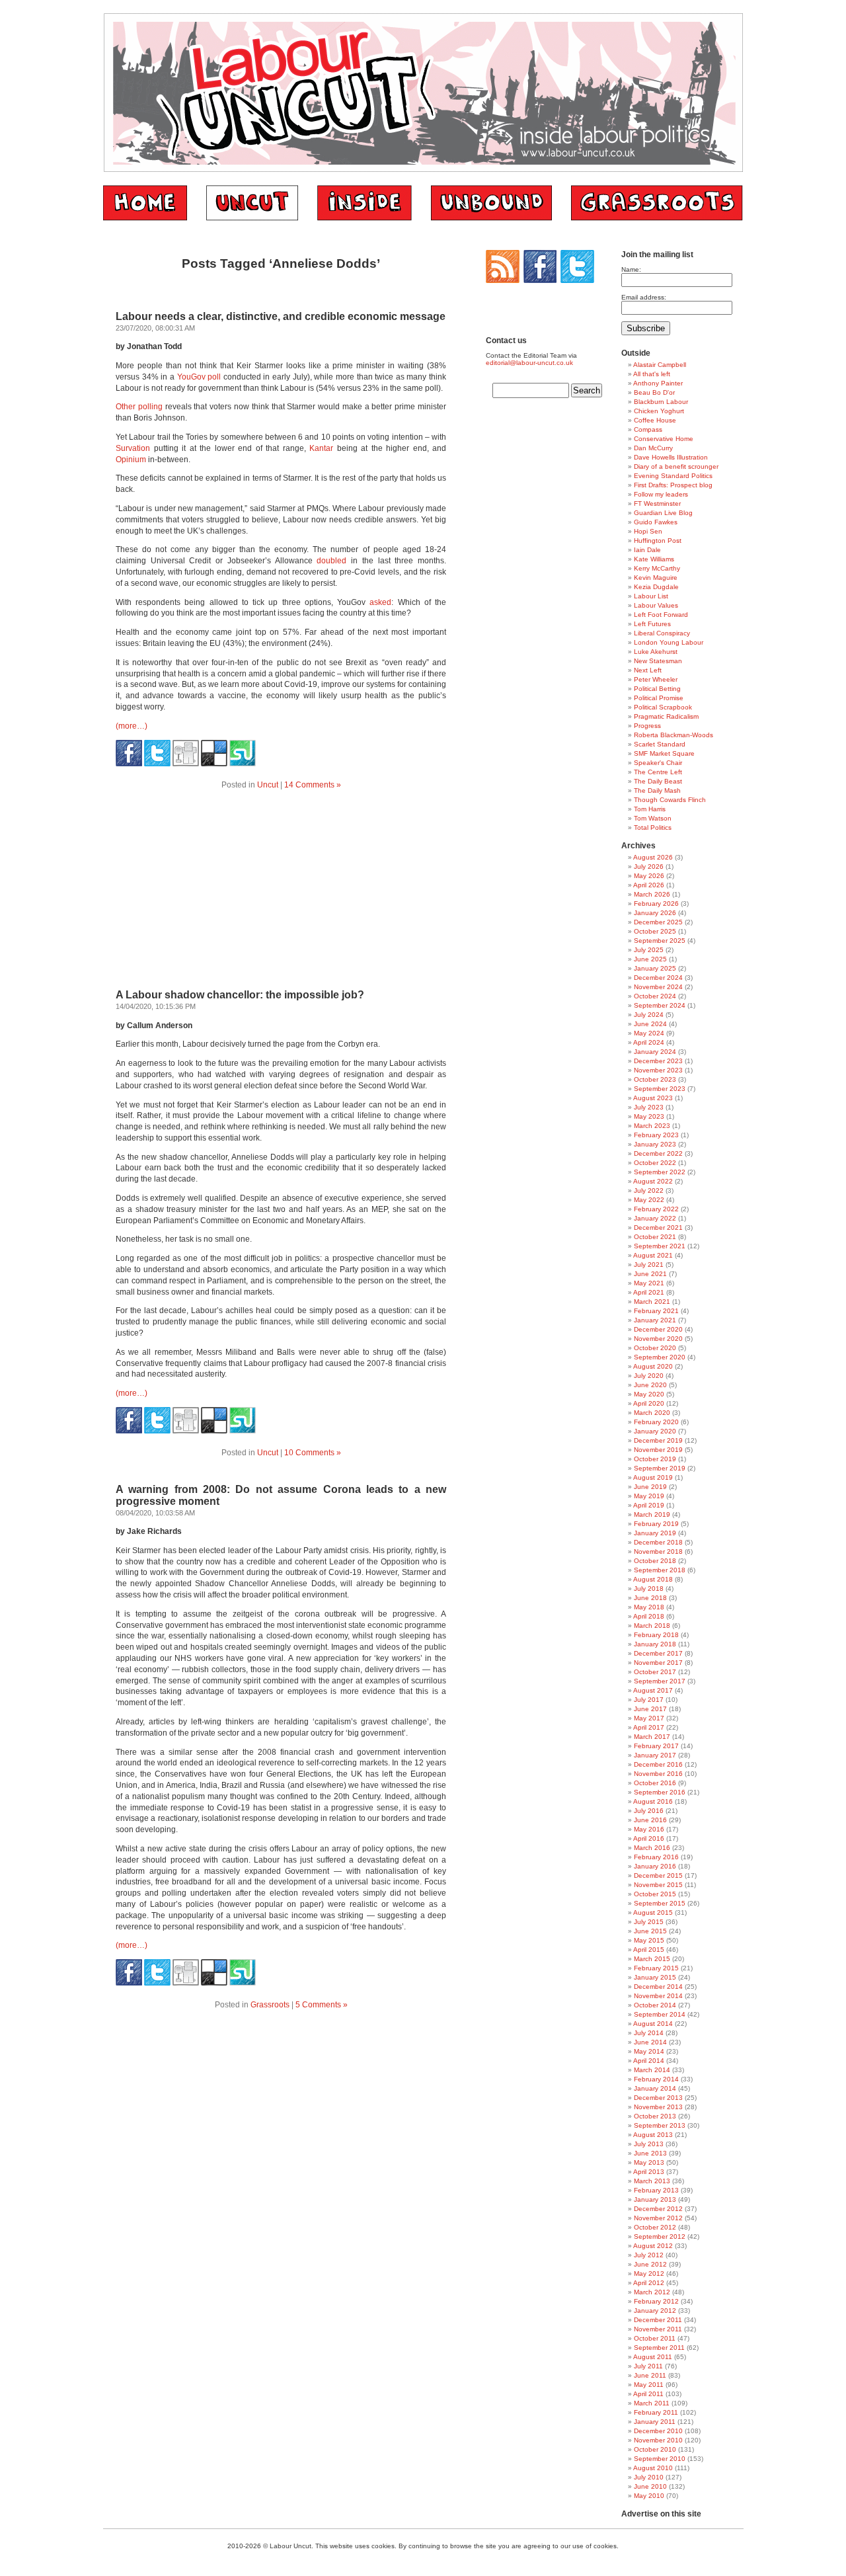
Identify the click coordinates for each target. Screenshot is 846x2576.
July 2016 (649, 1811)
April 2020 (649, 1403)
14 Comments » (313, 785)
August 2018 (653, 1579)
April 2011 (648, 2394)
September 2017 (660, 1681)
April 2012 (649, 2283)
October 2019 (655, 1459)
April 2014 (649, 2061)
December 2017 (658, 1653)
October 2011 (655, 2338)
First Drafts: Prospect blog (673, 485)
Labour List (651, 596)
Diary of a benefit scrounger (676, 466)
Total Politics (653, 827)
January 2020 (655, 1431)
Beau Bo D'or (654, 392)
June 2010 (650, 2486)
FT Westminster (657, 503)
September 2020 (660, 1357)
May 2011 (649, 2385)
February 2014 (656, 2079)
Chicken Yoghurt (659, 411)
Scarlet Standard (660, 744)
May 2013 (649, 2162)
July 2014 (649, 2033)
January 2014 (655, 2088)
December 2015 (658, 1875)
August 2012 (653, 2246)
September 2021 (660, 1246)
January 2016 (655, 1866)
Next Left (648, 670)
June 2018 (650, 1598)
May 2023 (649, 1116)
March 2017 (652, 1737)
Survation (133, 448)
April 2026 (649, 885)
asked (380, 602)
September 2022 (660, 1172)
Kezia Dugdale (656, 587)
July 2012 (649, 2255)
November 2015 (658, 1885)
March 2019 (652, 1514)
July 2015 (649, 1922)
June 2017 (650, 1709)
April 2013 (649, 2172)
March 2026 (652, 894)
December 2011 (658, 2320)
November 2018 (658, 1551)
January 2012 (655, 2311)
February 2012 (656, 2301)
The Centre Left (658, 772)
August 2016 (653, 1801)
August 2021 (653, 1255)
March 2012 (652, 2292)
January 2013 (655, 2199)
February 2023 (656, 1135)
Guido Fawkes (656, 522)
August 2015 (653, 1912)
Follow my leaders (661, 494)
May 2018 (649, 1607)
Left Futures (652, 624)
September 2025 (660, 941)
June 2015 (650, 1931)
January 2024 (655, 1052)
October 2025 (655, 931)
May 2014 (649, 2051)
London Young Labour (669, 642)
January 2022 (655, 1218)
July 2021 (649, 1265)
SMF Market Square (664, 753)
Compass (648, 429)
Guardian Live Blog (663, 513)
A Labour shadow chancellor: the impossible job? (240, 995)
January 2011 (655, 2422)
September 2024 (660, 1005)
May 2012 (649, 2274)
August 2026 (653, 857)
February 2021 (656, 1311)
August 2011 (653, 2357)
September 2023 (660, 1089)
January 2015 (655, 1977)
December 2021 (658, 1228)
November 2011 (658, 2329)
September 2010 (660, 2459)
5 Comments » (322, 2005)
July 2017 (649, 1700)
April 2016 (649, 1838)
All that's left (652, 374)
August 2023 (653, 1098)
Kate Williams (654, 559)
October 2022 (655, 1163)
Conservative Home (664, 439)
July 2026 (649, 866)
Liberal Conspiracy (662, 633)
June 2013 (650, 2153)
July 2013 (649, 2144)
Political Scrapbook (663, 707)
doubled (331, 561)
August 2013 (653, 2135)
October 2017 (655, 1672)
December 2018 (658, 1542)
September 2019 (660, 1468)
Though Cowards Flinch (670, 800)
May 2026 (649, 876)
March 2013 (652, 2181)
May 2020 (649, 1394)
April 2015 (649, 1950)
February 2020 (656, 1422)
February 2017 (656, 1746)
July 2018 (649, 1589)
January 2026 (655, 913)
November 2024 (658, 987)
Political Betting (657, 689)
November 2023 (658, 1070)
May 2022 (649, 1200)
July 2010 (649, 2477)
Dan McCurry (653, 448)
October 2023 (655, 1079)
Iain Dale (647, 550)
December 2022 (658, 1153)
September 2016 (660, 1792)
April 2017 (649, 1727)
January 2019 (655, 1533)
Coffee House (655, 420)
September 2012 (660, 2236)
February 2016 (656, 1857)
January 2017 (655, 1755)
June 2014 (650, 2042)
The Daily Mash (657, 790)
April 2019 (649, 1505)
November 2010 (658, 2440)
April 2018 (649, 1616)
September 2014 (660, 2014)
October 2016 (655, 1783)
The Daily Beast (658, 781)
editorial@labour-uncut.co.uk (529, 363)
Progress (647, 726)
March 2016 (652, 1848)
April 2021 (649, 1292)
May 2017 (649, 1718)
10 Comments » (313, 1453)
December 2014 (658, 1987)
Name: (631, 269)
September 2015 (660, 1903)
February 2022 (656, 1209)
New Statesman (658, 661)
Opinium (131, 460)
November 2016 (658, 1774)
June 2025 (650, 959)
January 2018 (655, 1644)
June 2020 (650, 1385)
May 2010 (649, 2496)
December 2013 (658, 2098)
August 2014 (653, 2024)
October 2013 (655, 2116)
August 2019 (653, 1477)
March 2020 (652, 1413)
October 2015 (655, 1894)
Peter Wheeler (656, 679)
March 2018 (652, 1626)
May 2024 (649, 1033)
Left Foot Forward (661, 615)
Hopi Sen (648, 531)
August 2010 (653, 2468)
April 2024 (649, 1042)
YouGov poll (199, 377)
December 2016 (658, 1764)
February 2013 (656, 2190)
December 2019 (658, 1440)
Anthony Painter (658, 383)
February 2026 (656, 904)
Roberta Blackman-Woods (673, 735)
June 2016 (650, 1820)
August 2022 (653, 1181)
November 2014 (658, 1996)
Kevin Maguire (656, 578)
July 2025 (649, 950)
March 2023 (652, 1126)
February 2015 (656, 1968)
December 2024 (658, 978)
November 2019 (658, 1450)
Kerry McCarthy (657, 568)
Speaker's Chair (658, 763)
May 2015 (649, 1940)
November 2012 (658, 2218)
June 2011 (650, 2375)
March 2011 (652, 2403)
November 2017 (658, 1663)
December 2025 (658, 922)
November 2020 (658, 1339)
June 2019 (650, 1487)
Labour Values (656, 605)
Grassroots (270, 2005)
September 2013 (660, 2125)
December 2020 (658, 1329)
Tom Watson (653, 818)
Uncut (268, 785)
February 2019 (656, 1524)
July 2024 (649, 1015)
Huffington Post (658, 541)
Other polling (139, 407)
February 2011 (656, 2412)
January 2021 (655, 1320)
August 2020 (653, 1366)
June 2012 (650, 2264)
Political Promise (659, 698)
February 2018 (656, 1635)
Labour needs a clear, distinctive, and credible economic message (281, 316)
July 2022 (649, 1190)
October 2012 (655, 2227)
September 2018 (660, 1570)
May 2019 (649, 1496)
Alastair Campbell (660, 365)
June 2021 (650, 1274)
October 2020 (655, 1348)
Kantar (321, 448)
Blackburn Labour (661, 402)
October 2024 (655, 996)
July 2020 (649, 1376)
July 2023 (649, 1107)
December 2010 (658, 2431)
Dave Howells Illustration (671, 457)
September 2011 (659, 2348)
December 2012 (658, 2209)
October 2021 (655, 1237)
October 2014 (655, 2005)
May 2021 (649, 1283)
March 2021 (652, 1302)
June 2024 (650, 1024)
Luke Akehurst (656, 652)
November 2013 (658, 2107)
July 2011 (648, 2366)
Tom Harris (650, 809)
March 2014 (652, 2070)
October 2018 (655, 1561)
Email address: (644, 297)
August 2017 (653, 1690)
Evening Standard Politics (673, 476)
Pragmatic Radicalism (666, 716)
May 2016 (649, 1829)
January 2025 (655, 968)
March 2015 (652, 1959)
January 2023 (655, 1144)
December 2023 (658, 1061)
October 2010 (655, 2449)
